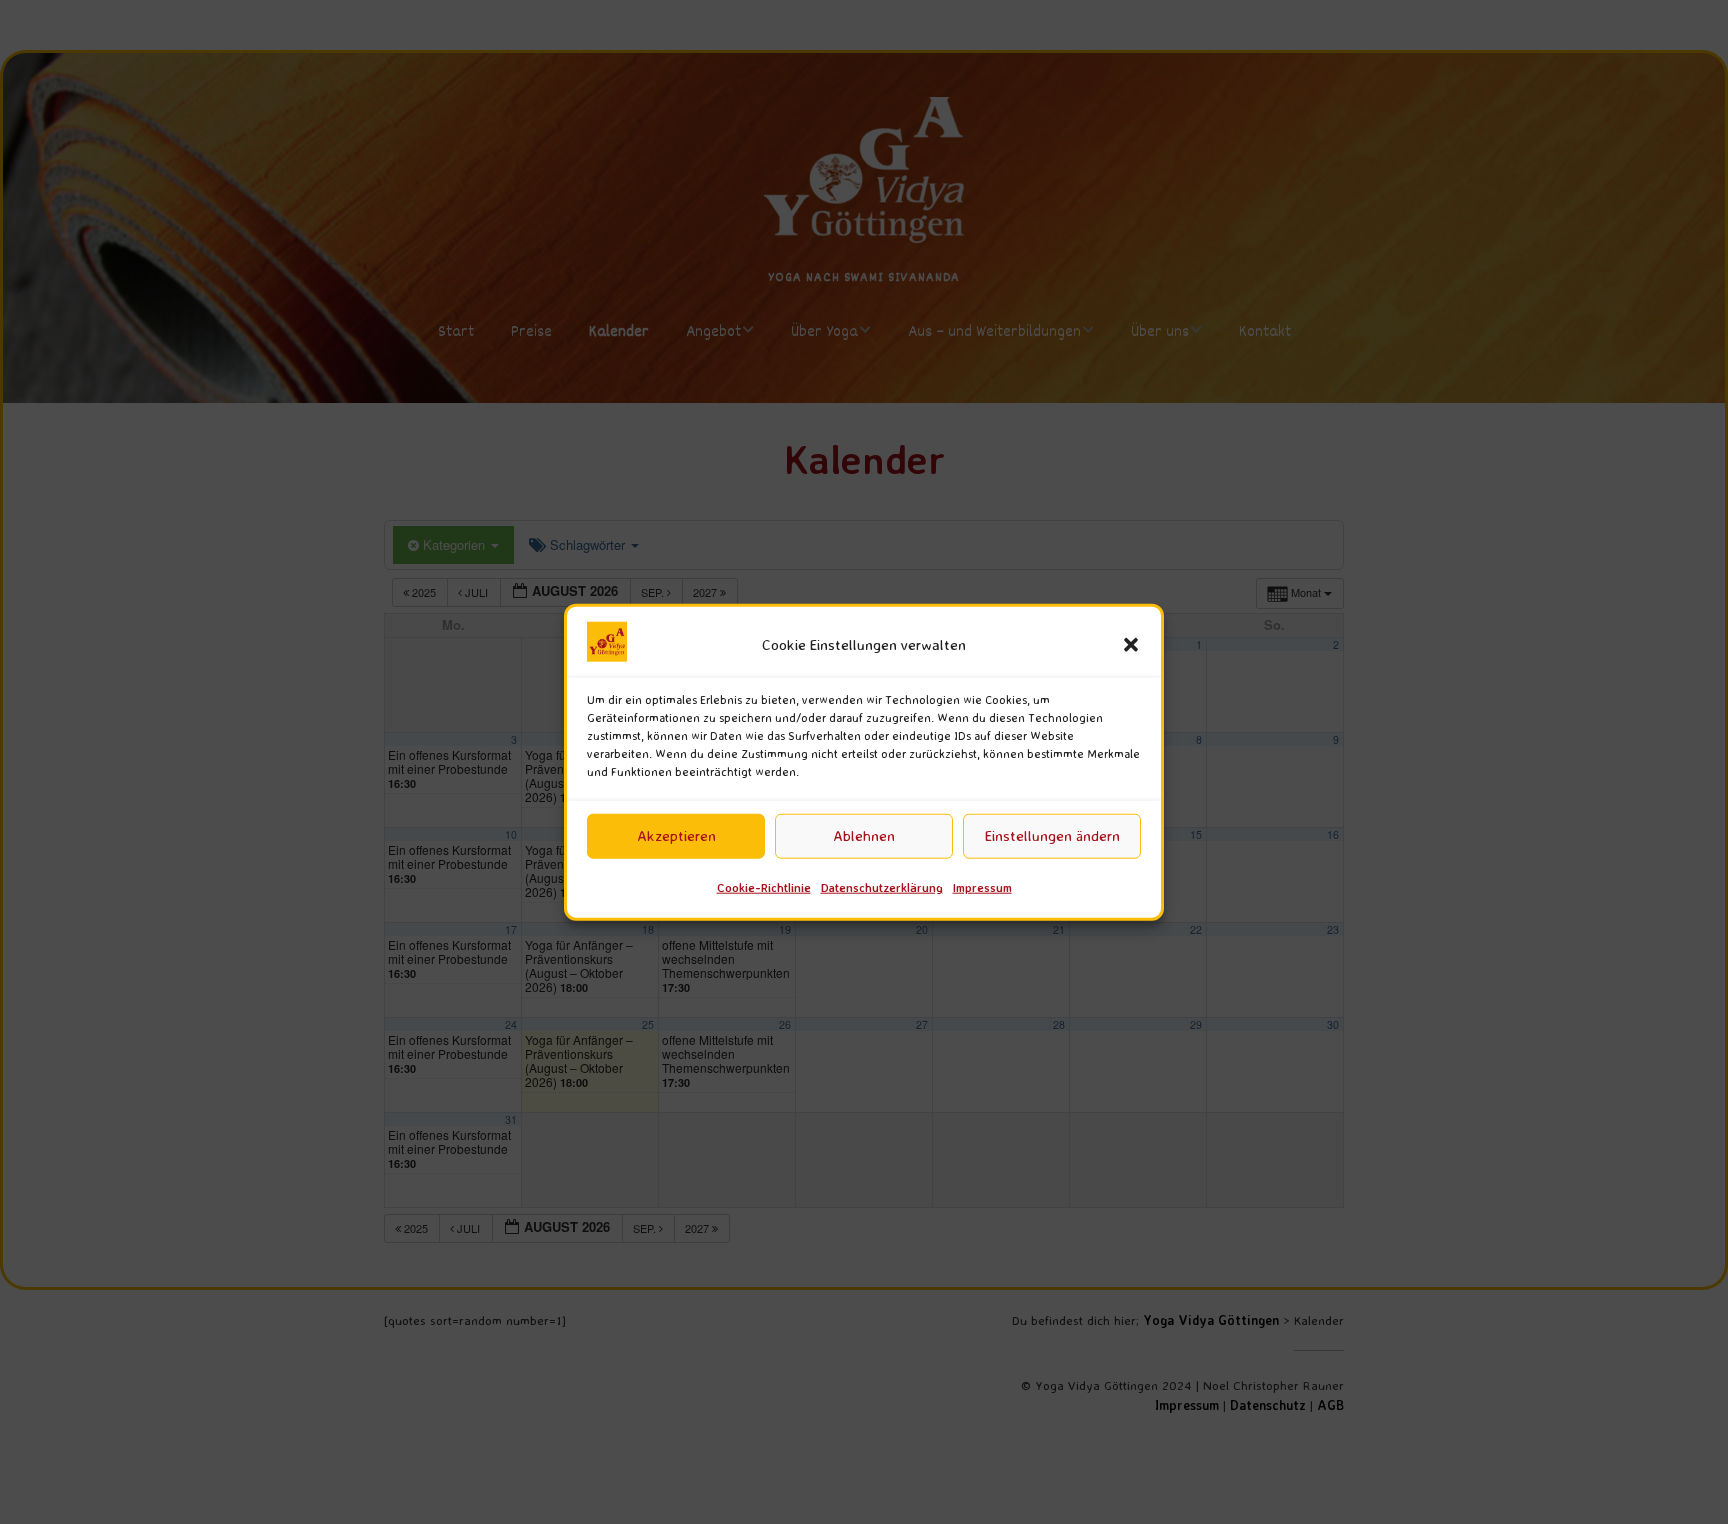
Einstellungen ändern (1052, 835)
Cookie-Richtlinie (764, 887)
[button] (1131, 645)
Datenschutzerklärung (882, 887)
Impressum (982, 887)
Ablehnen (864, 835)
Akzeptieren (676, 835)
